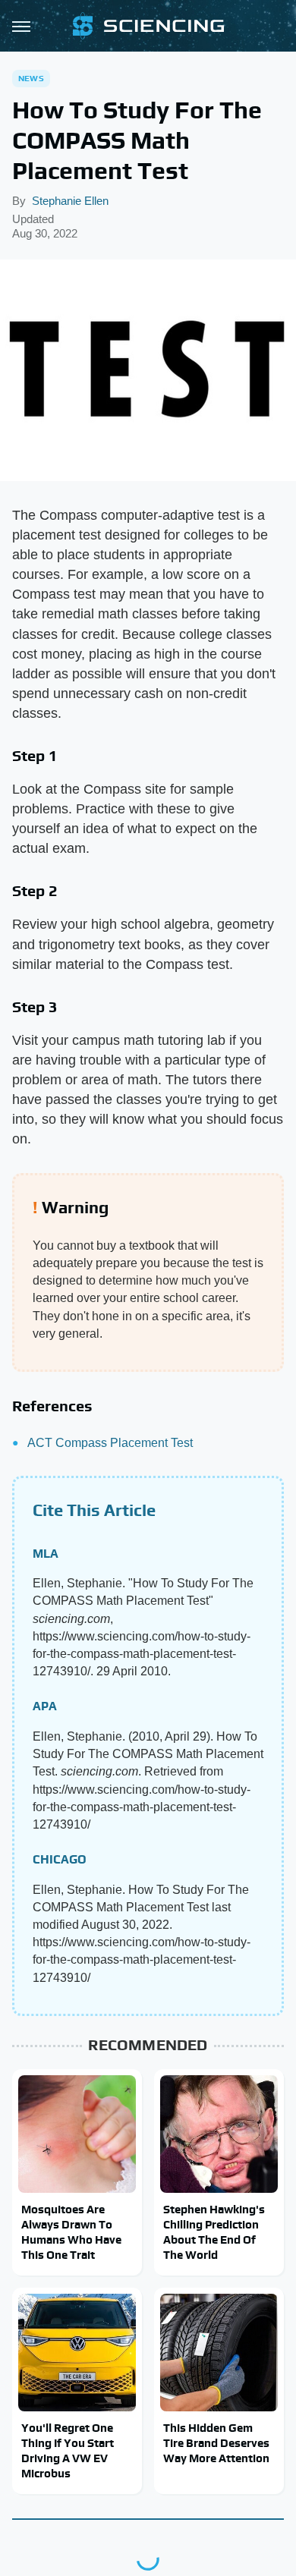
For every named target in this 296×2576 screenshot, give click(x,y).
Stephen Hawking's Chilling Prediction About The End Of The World (214, 2232)
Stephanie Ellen (70, 201)
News (31, 78)
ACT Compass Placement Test (110, 1443)
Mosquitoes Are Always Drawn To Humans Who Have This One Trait (71, 2232)
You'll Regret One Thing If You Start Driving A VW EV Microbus (68, 2451)
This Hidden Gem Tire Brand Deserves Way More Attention (216, 2443)
